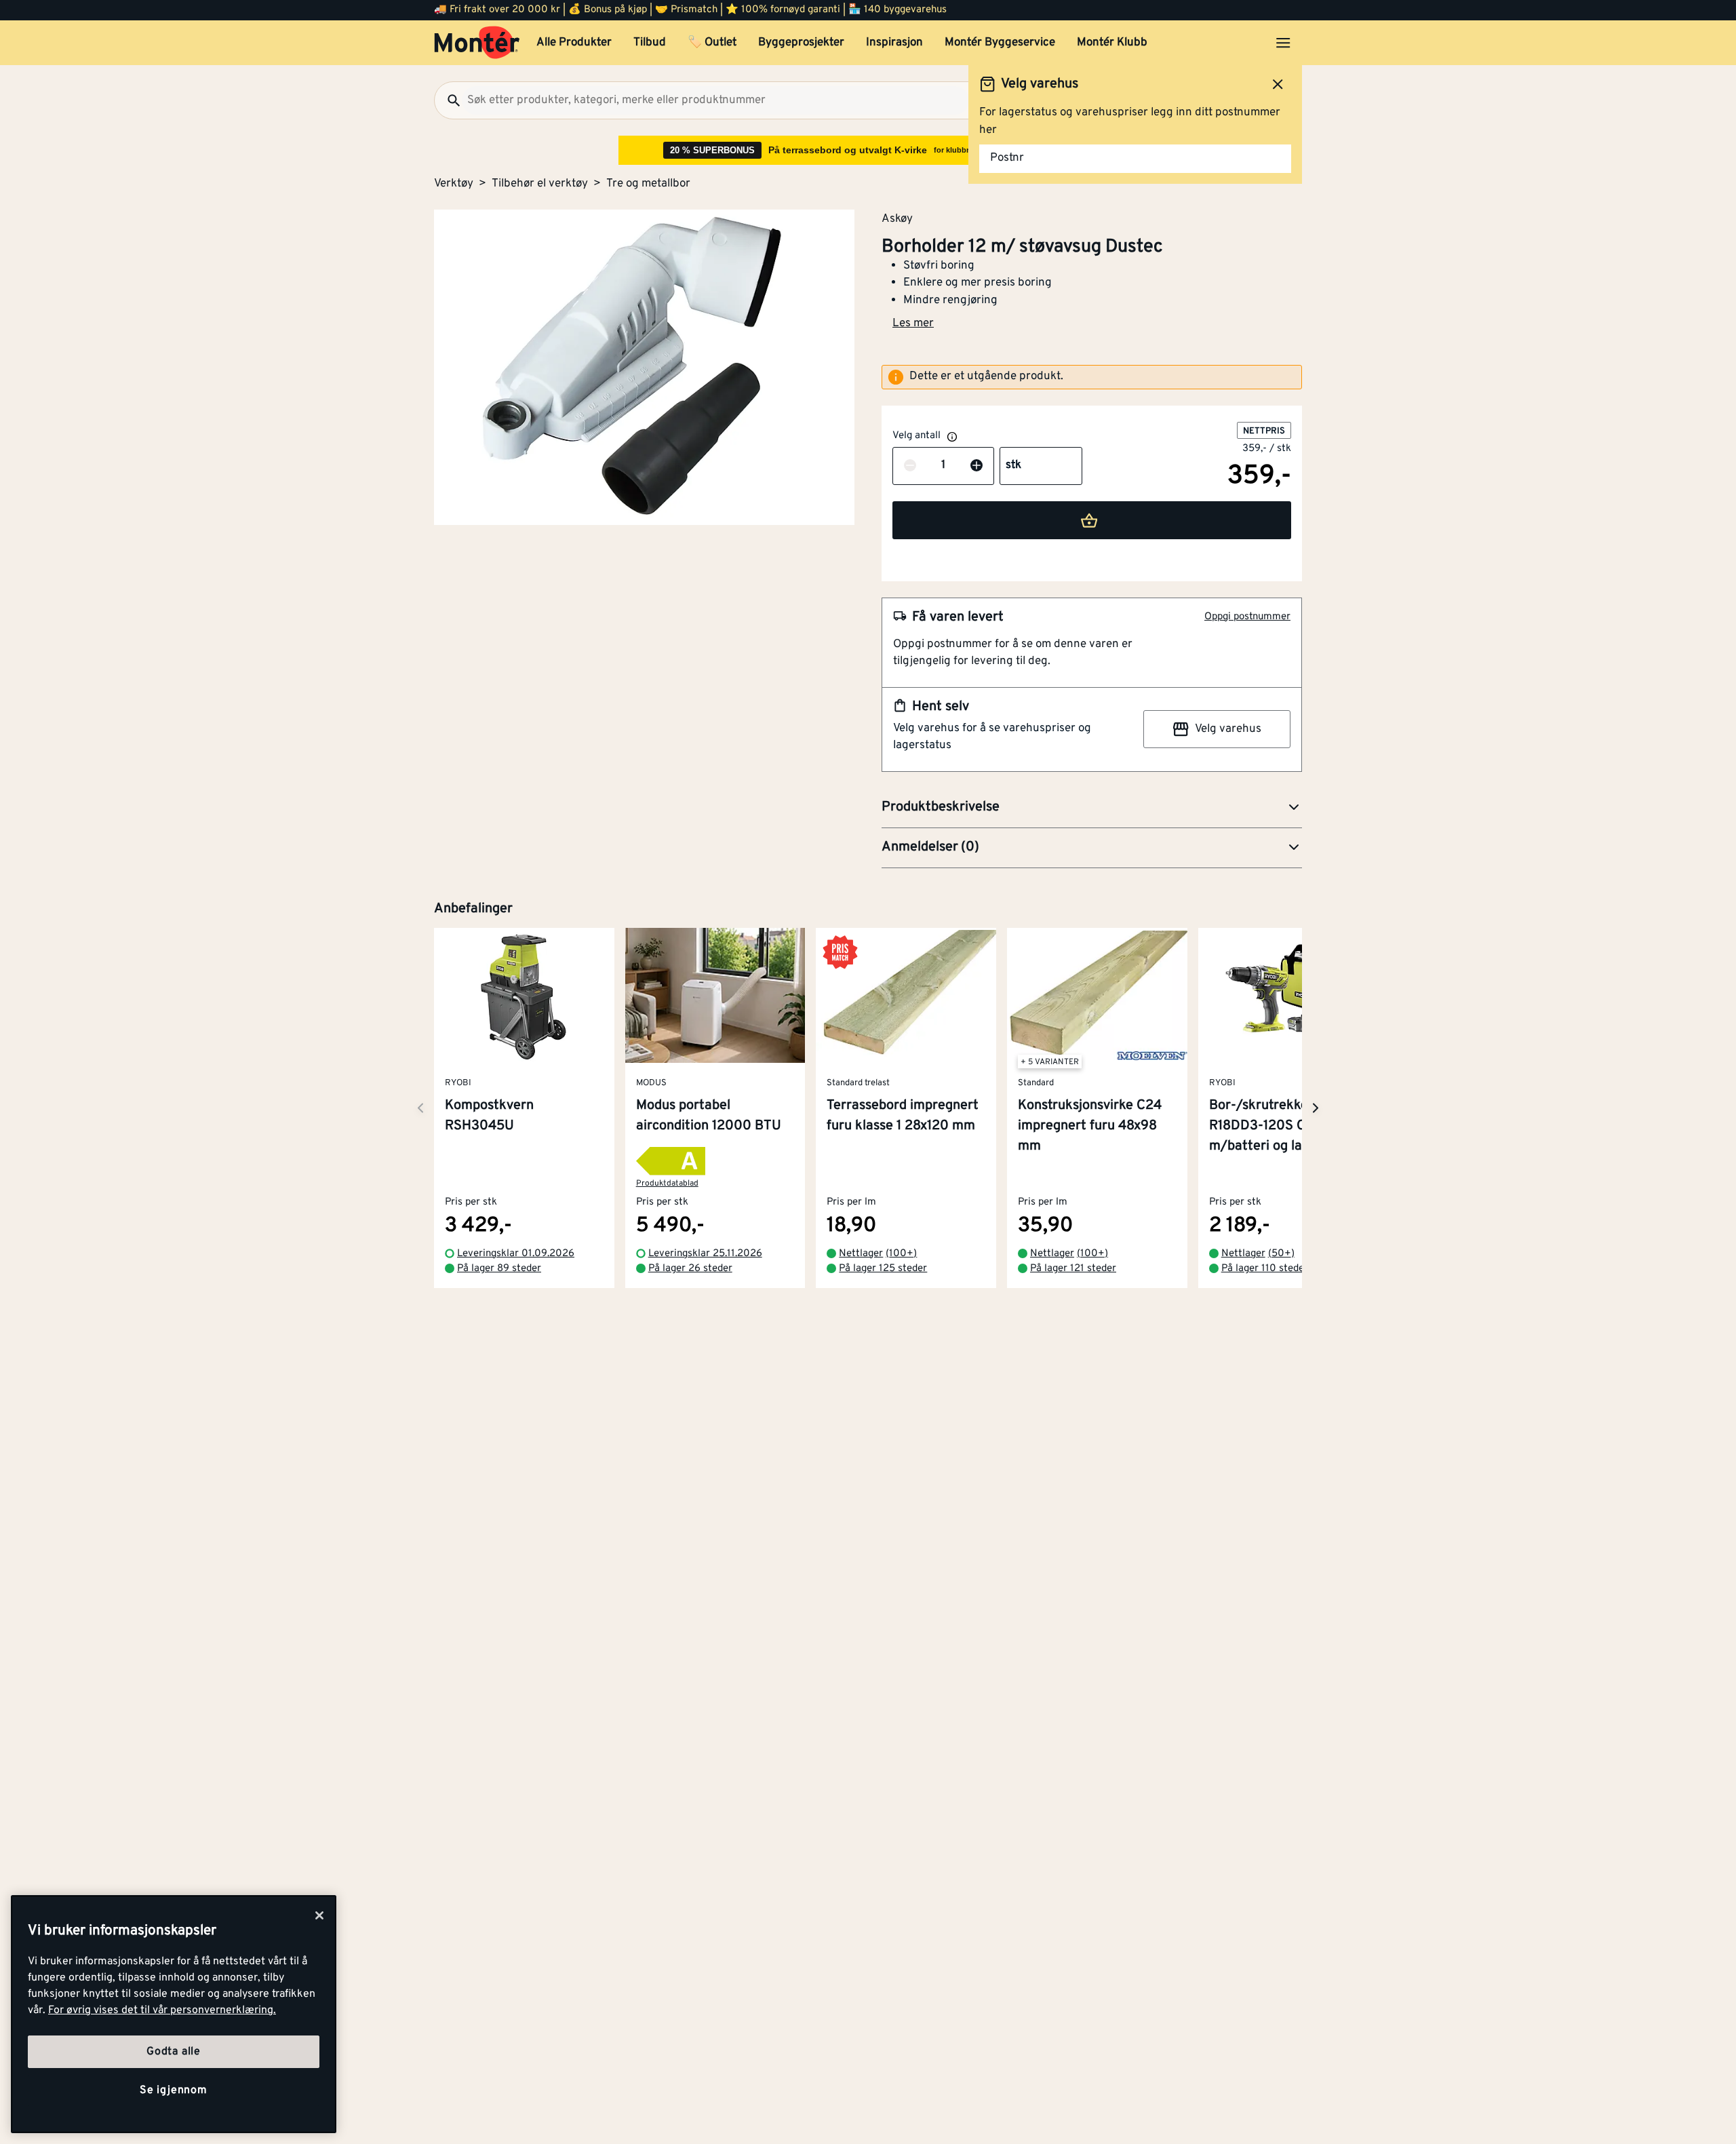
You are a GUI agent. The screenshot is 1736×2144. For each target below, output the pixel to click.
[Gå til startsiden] (477, 43)
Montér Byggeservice (1000, 43)
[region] (174, 2014)
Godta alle (174, 2052)
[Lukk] (319, 1915)
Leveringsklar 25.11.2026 (705, 1254)
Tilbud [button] (650, 43)
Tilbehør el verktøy (540, 184)
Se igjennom (174, 2090)
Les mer (913, 324)
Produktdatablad (667, 1184)
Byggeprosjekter (801, 43)
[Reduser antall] (910, 466)
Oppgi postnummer (1247, 617)
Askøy (897, 218)
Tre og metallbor (648, 184)
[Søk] (448, 100)
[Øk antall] (976, 466)
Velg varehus (1228, 729)
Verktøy (454, 184)
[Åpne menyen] (1283, 43)
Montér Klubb (1112, 43)
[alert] (1092, 377)
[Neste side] (420, 1108)
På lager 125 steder (883, 1269)
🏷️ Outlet (712, 43)
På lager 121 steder (1073, 1269)
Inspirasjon (894, 43)
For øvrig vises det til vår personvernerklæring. (162, 2010)
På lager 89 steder (499, 1269)
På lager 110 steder (1265, 1269)
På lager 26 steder (690, 1269)
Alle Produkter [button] (574, 43)
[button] (1092, 808)
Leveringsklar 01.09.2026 (516, 1254)
